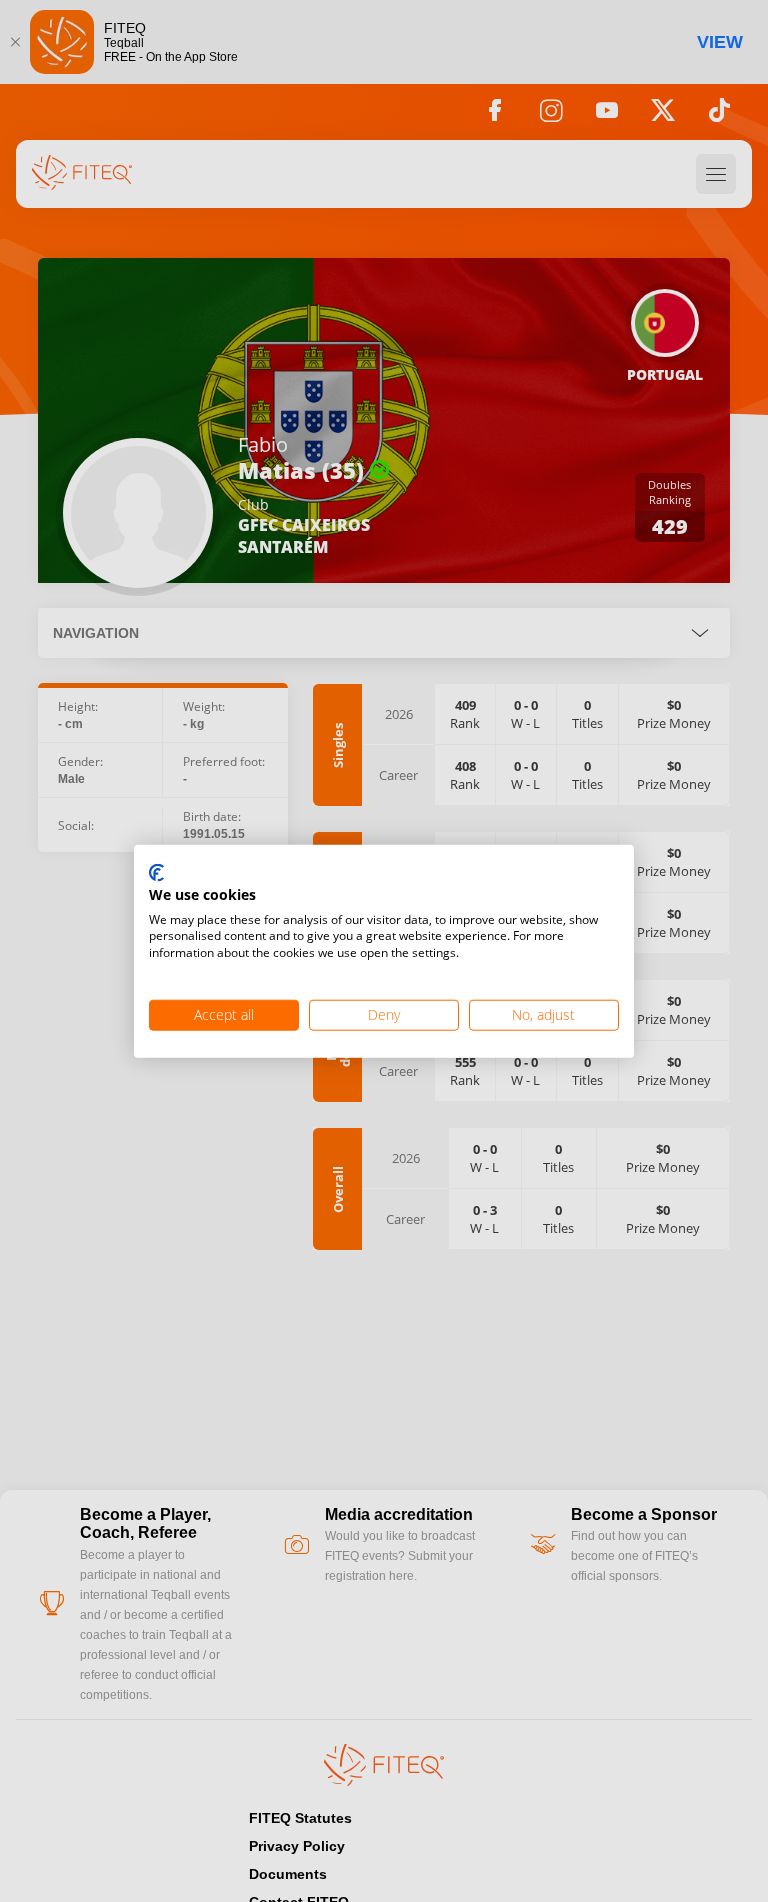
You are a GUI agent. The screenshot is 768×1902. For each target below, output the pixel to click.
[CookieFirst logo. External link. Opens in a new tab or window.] (156, 874)
